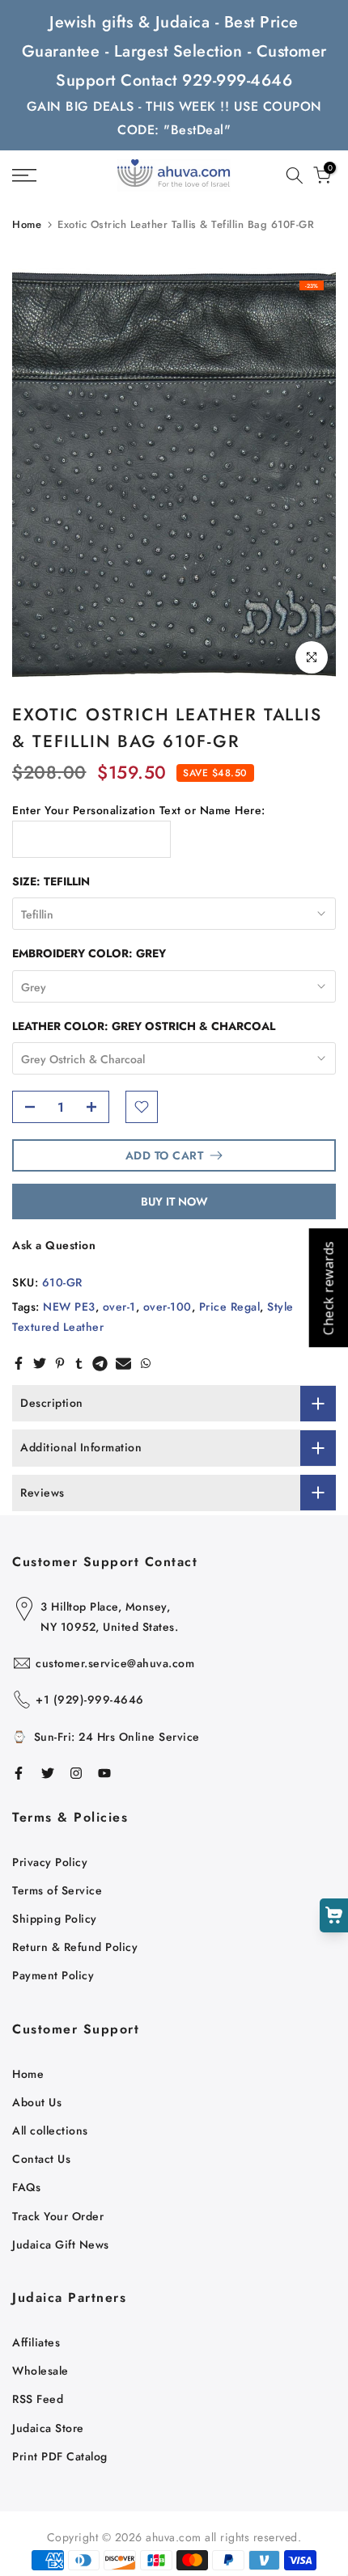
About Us (37, 2102)
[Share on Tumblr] (79, 1363)
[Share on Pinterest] (60, 1363)
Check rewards (328, 1288)
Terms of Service (57, 1890)
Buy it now (174, 1201)
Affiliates (36, 2342)
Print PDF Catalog (60, 2456)
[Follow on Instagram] (76, 1773)
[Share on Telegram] (100, 1363)
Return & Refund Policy (75, 1947)
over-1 (119, 1307)
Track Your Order (58, 2216)
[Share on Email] (123, 1363)
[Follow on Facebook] (19, 1773)
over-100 (168, 1307)
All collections (50, 2130)
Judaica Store (48, 2428)
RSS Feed (38, 2399)
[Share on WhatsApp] (146, 1363)
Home (27, 224)
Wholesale (40, 2371)
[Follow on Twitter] (48, 1773)
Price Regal (230, 1307)
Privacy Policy (50, 1862)
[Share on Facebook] (19, 1363)
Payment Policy (53, 1975)
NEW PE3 (69, 1307)
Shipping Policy (55, 1919)
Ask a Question (54, 1245)
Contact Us (41, 2159)
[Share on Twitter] (40, 1363)
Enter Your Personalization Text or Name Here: (139, 810)
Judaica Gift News (61, 2244)
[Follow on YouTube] (104, 1773)
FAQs (26, 2187)
